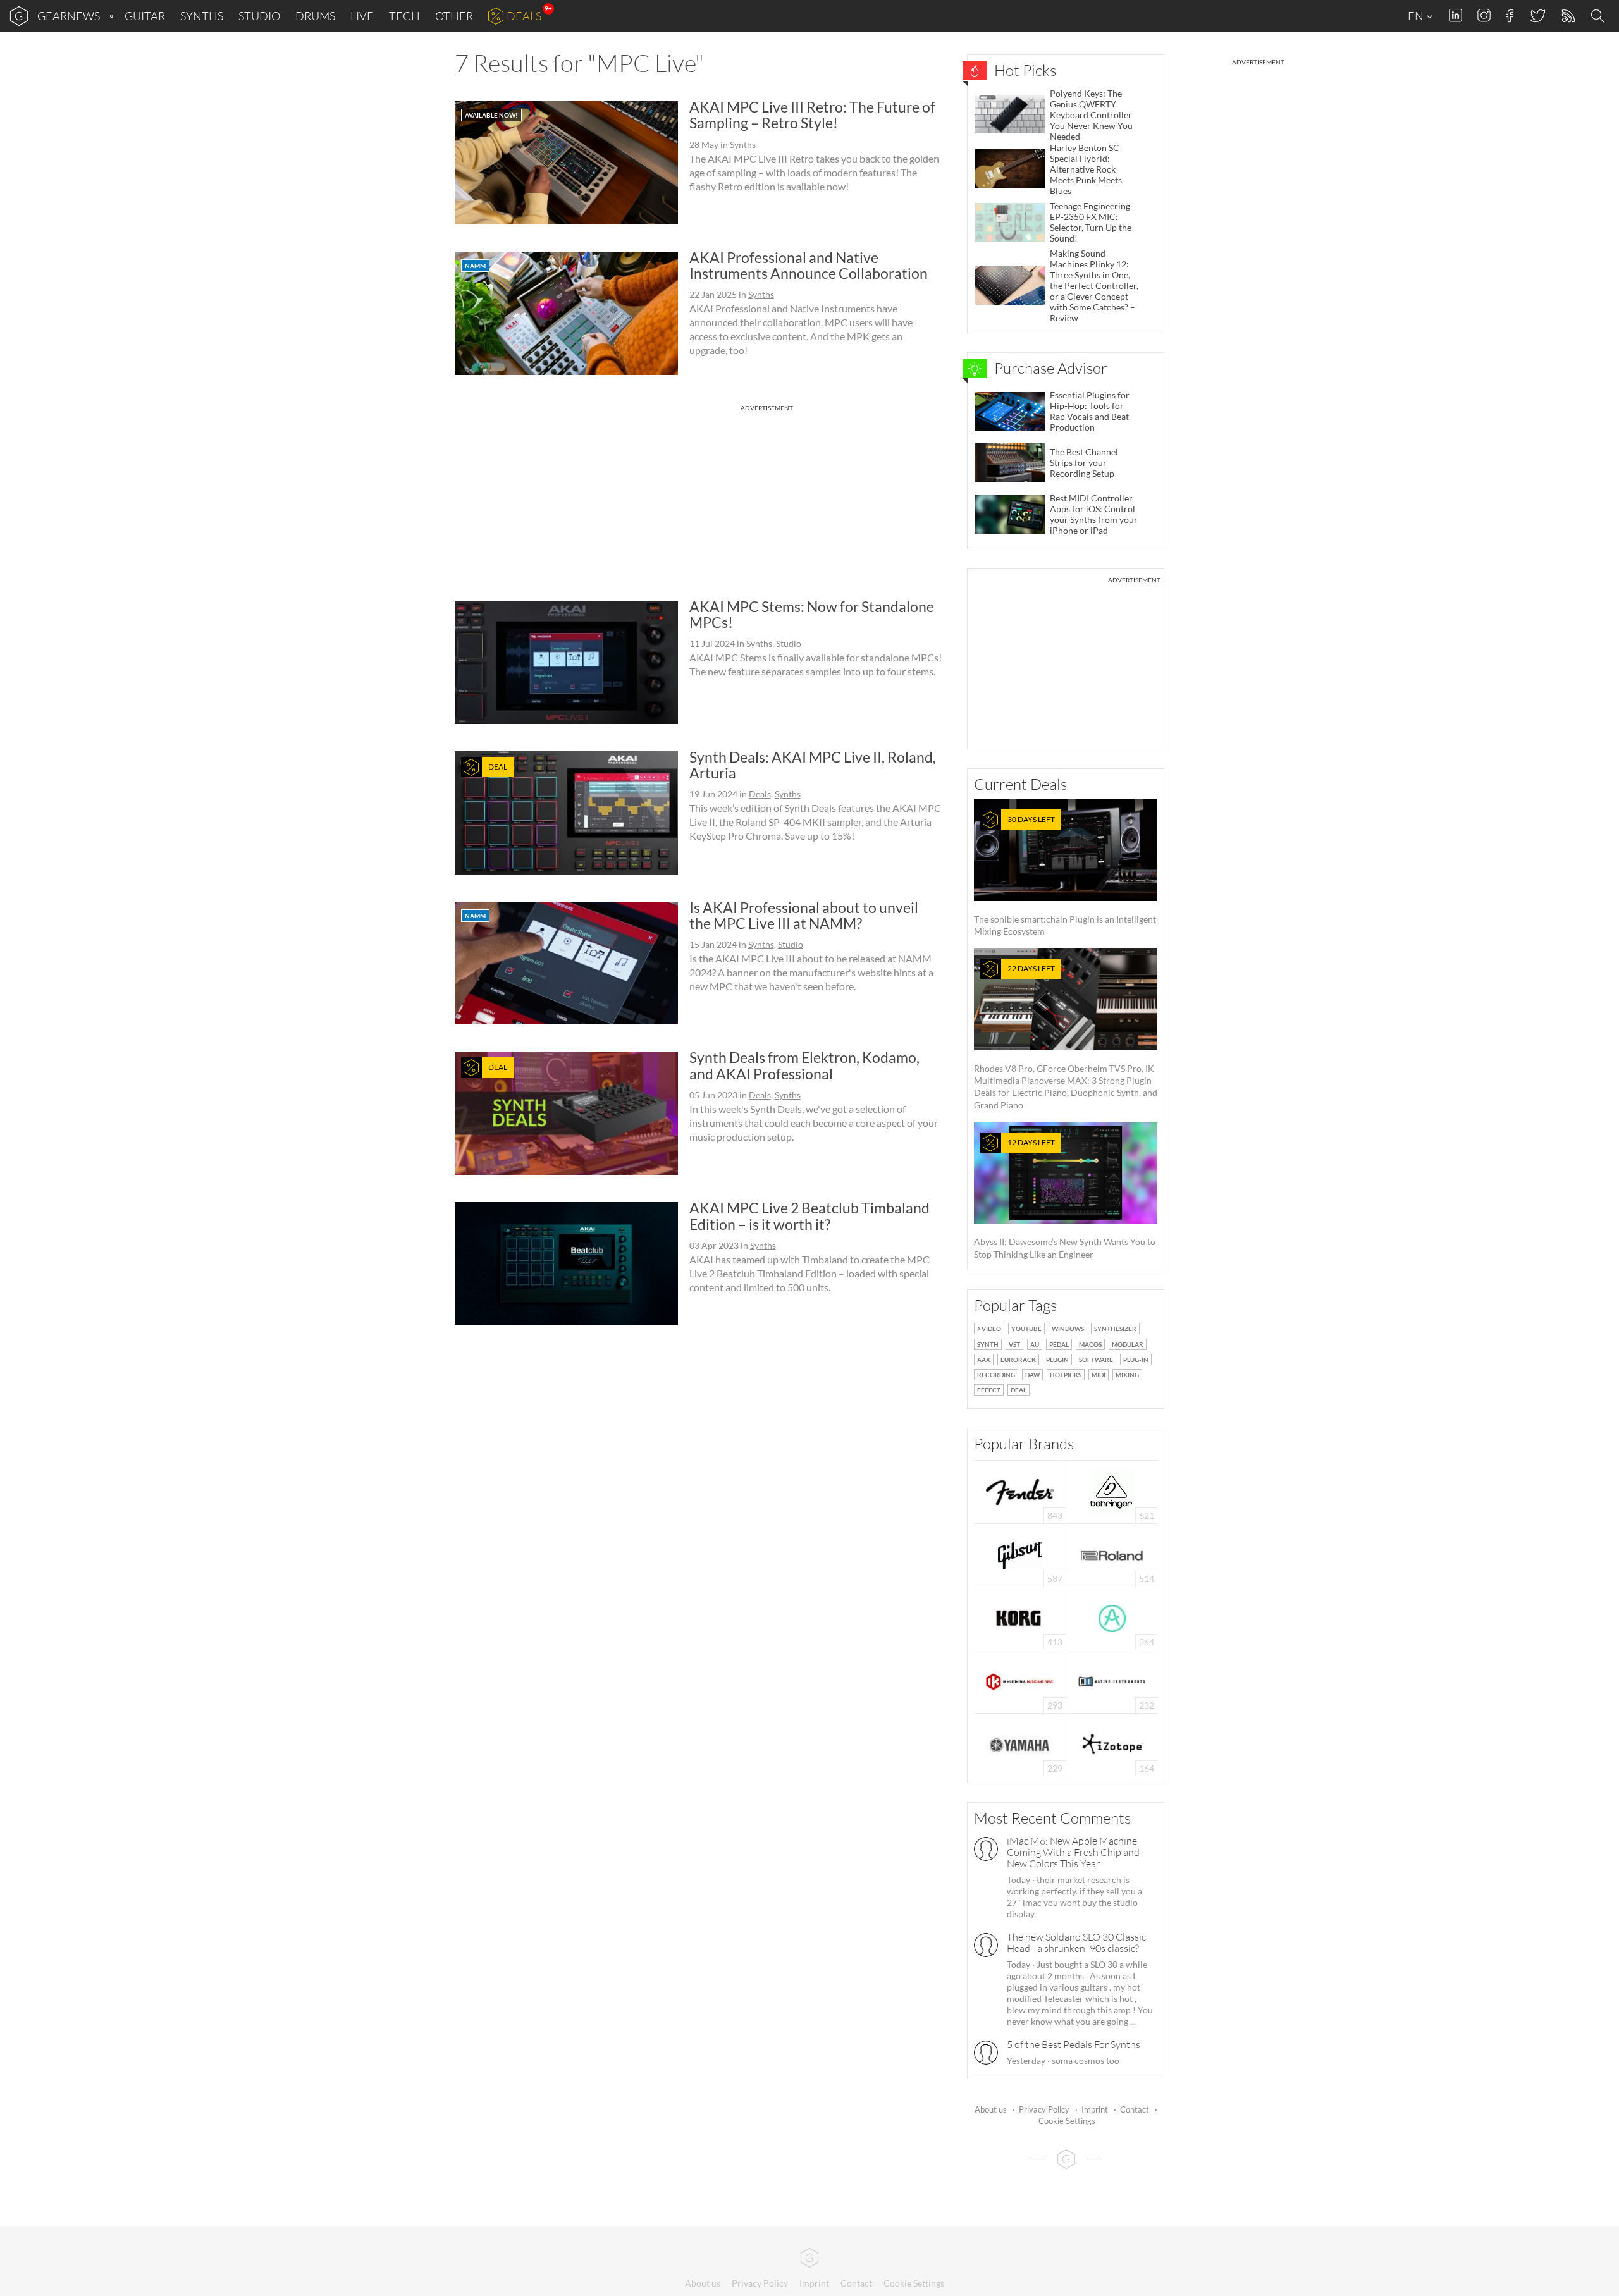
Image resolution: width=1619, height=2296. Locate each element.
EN (1417, 16)
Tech (404, 16)
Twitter (1537, 15)
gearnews (69, 16)
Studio (259, 16)
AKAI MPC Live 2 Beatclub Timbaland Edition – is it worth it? (809, 1216)
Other (454, 16)
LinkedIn (1456, 15)
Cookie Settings (1067, 2121)
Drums (315, 16)
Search (1599, 16)
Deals (524, 16)
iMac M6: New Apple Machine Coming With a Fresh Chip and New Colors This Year (1073, 1852)
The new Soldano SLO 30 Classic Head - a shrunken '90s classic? (1076, 1943)
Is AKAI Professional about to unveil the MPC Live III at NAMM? (804, 915)
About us (991, 2109)
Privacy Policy (1044, 2109)
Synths (202, 16)
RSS (1567, 16)
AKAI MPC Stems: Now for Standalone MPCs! (812, 614)
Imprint (1095, 2109)
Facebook (1510, 16)
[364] (1112, 1617)
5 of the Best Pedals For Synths (1074, 2044)
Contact (1135, 2109)
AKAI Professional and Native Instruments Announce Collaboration (809, 265)
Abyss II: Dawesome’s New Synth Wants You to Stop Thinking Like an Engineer (1065, 1199)
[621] (1112, 1491)
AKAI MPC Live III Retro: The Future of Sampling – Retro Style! (812, 115)
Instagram (1484, 15)
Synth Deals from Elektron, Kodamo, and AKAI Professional (804, 1065)
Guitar (145, 16)
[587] (1020, 1554)
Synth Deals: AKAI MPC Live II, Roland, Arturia (813, 765)
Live (362, 16)
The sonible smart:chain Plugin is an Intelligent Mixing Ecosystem (1065, 875)
